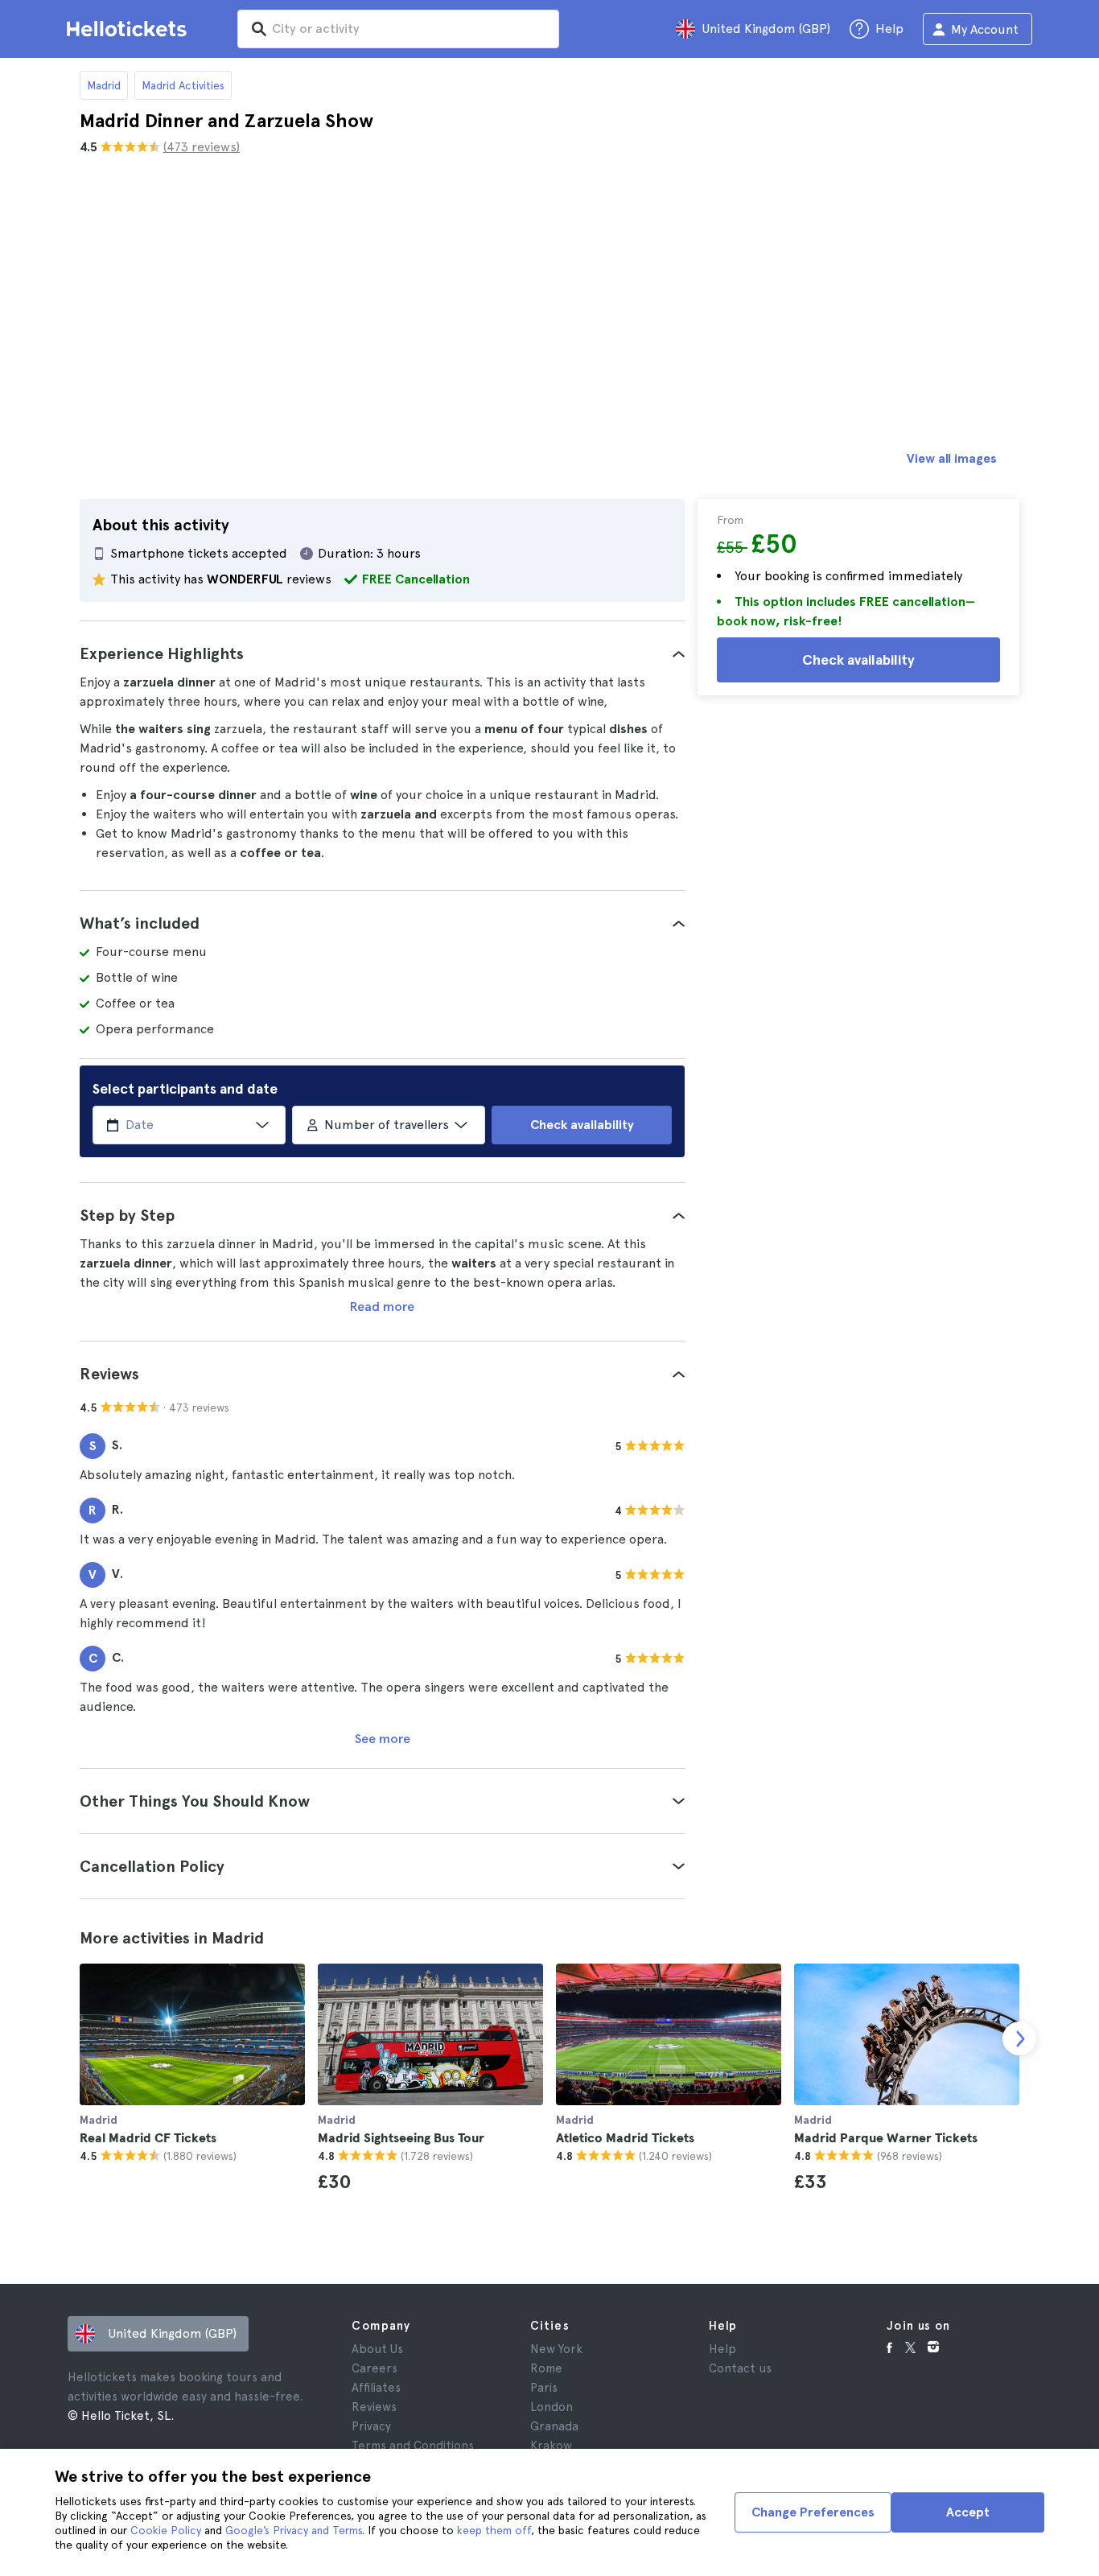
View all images (952, 458)
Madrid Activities (183, 85)
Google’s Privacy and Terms (294, 2530)
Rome (546, 2368)
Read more (382, 1307)
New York (556, 2349)
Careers (375, 2368)
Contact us (740, 2368)
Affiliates (376, 2388)
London (552, 2407)
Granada (554, 2426)
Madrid (104, 85)
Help (722, 2349)
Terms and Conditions (413, 2446)
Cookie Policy (166, 2530)
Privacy (371, 2426)
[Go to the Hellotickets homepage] (130, 29)
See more (383, 1739)
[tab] (382, 653)
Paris (544, 2388)
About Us (377, 2349)
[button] (382, 653)
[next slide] (1019, 2038)
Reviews (374, 2407)
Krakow (551, 2446)
